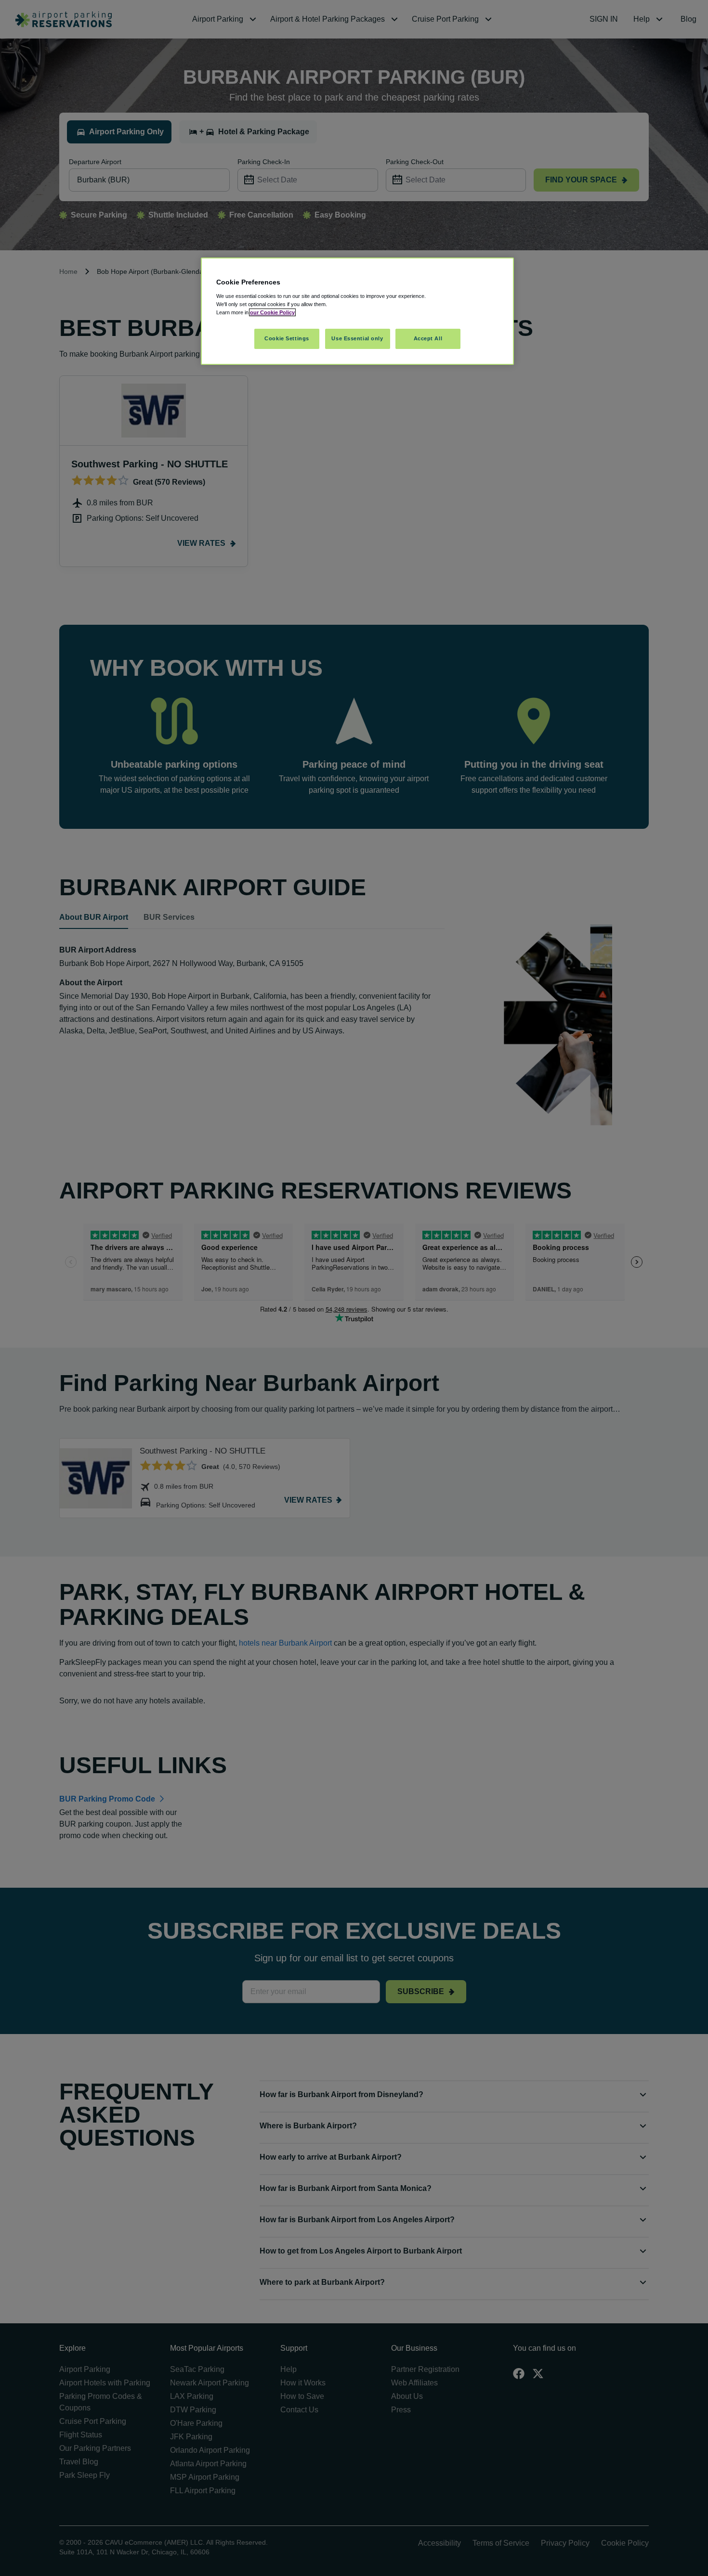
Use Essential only (357, 338)
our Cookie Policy (272, 312)
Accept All (428, 338)
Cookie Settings (287, 338)
